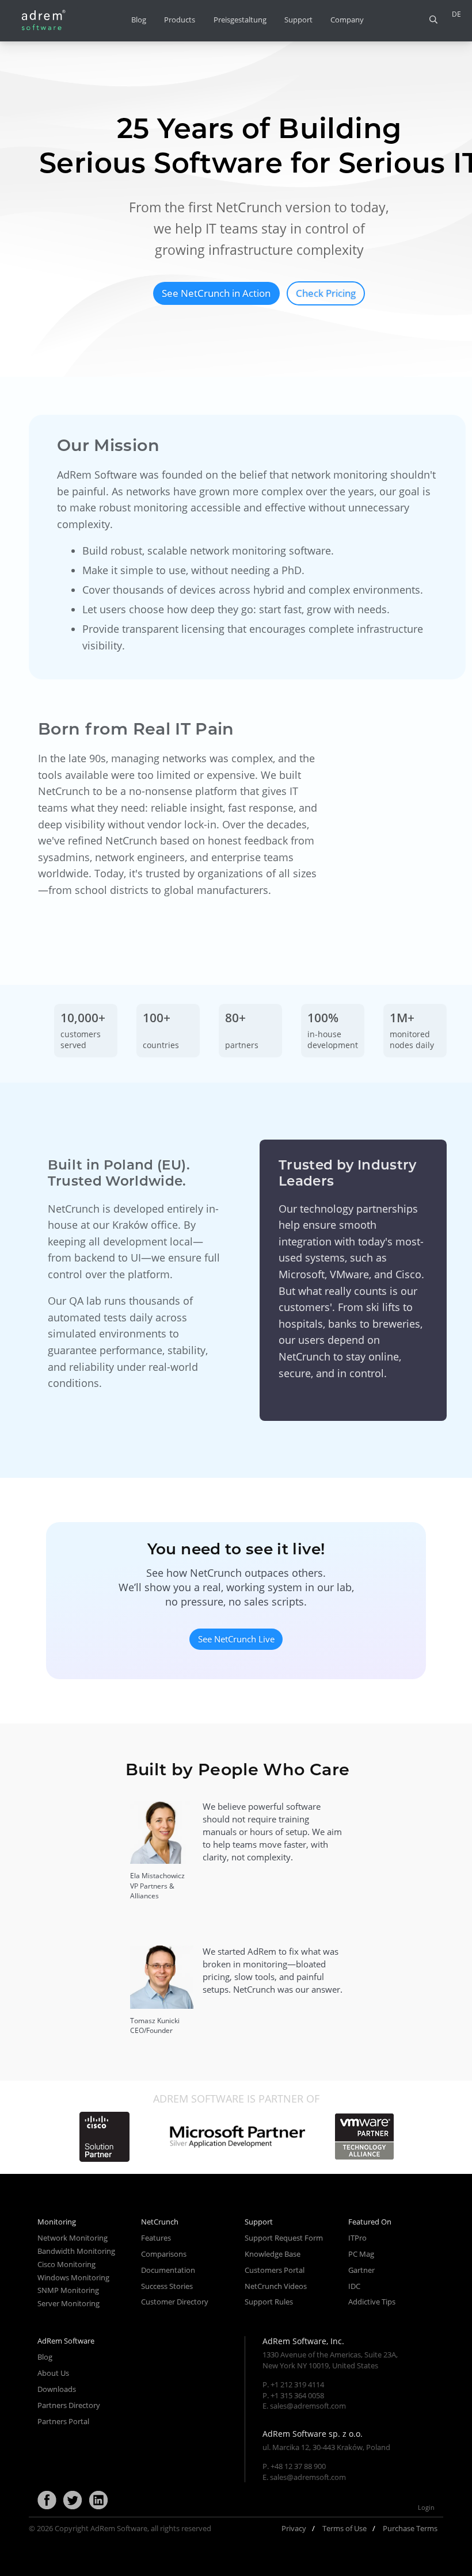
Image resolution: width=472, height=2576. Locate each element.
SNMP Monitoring (68, 2290)
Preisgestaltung (240, 20)
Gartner (361, 2270)
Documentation (168, 2270)
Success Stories (167, 2286)
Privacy (294, 2528)
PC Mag (361, 2254)
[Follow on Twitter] (73, 2501)
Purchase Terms (410, 2528)
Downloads (57, 2389)
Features (156, 2238)
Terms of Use (345, 2528)
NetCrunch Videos (276, 2286)
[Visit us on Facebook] (47, 2501)
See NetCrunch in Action (216, 293)
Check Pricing (326, 293)
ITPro (357, 2238)
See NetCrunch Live (236, 1639)
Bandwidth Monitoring (76, 2251)
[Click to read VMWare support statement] (364, 2137)
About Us (53, 2373)
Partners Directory (69, 2405)
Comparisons (164, 2254)
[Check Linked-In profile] (98, 2501)
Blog (139, 20)
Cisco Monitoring (66, 2264)
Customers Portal (275, 2270)
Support (298, 20)
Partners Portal (63, 2421)
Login (426, 2507)
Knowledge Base (273, 2254)
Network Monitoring (73, 2238)
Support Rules (269, 2302)
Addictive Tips (372, 2302)
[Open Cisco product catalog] (104, 2137)
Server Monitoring (68, 2303)
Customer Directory (175, 2302)
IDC (354, 2286)
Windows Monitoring (73, 2277)
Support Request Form (284, 2238)
